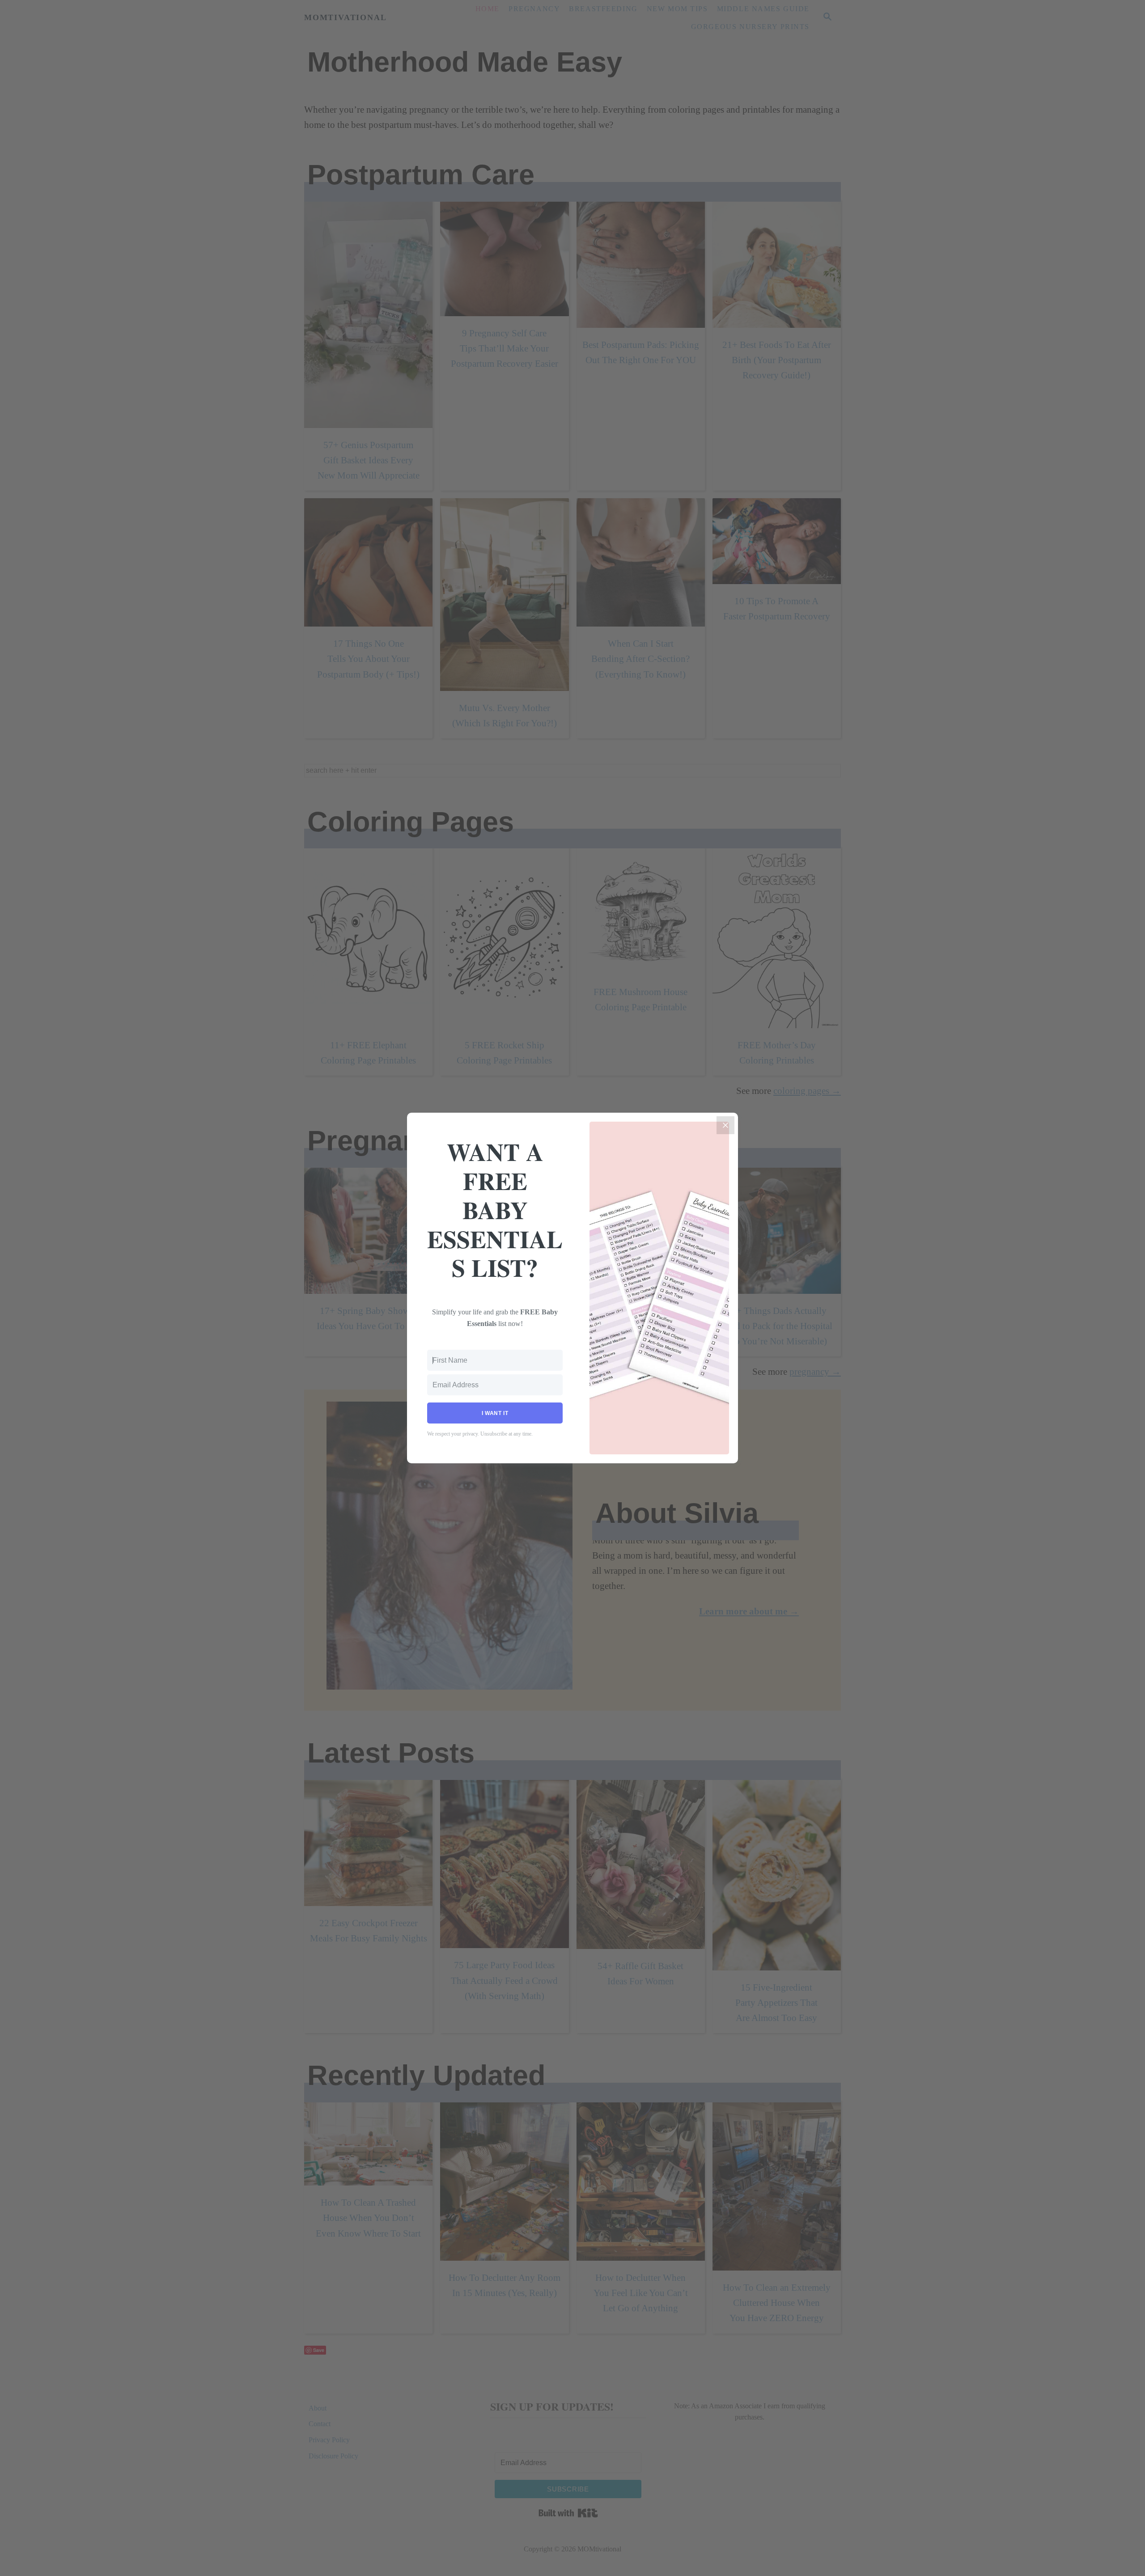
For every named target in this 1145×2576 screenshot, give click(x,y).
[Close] (725, 1125)
